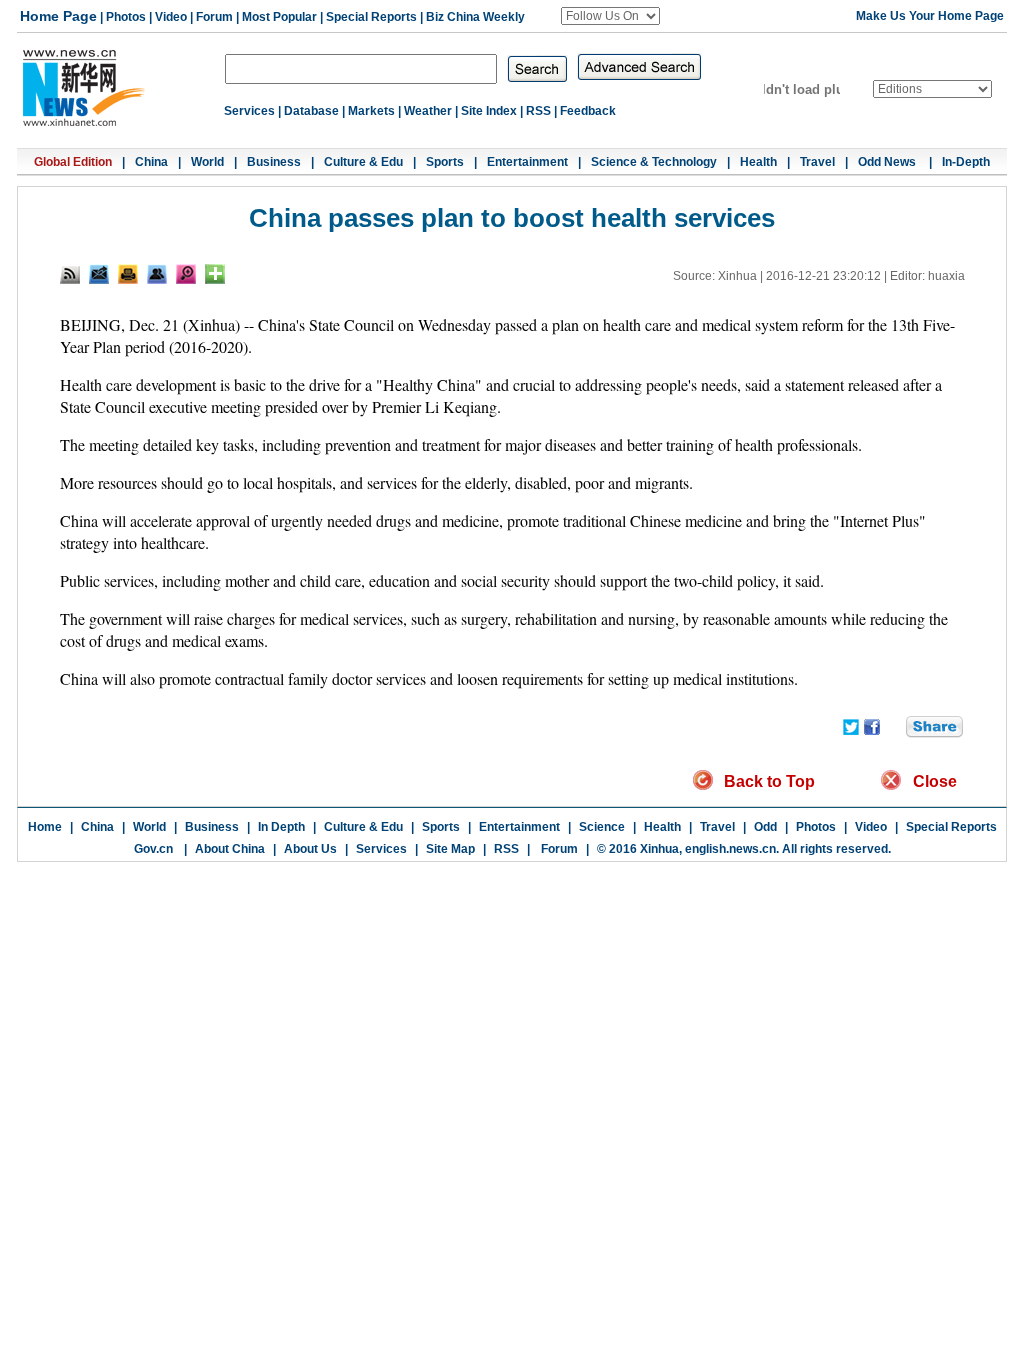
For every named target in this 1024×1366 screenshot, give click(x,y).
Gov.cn (153, 849)
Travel (817, 162)
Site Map (450, 849)
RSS (538, 111)
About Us (310, 849)
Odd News (888, 162)
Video (171, 17)
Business (274, 162)
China (151, 162)
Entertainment (527, 162)
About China (230, 849)
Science (602, 827)
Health (758, 162)
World (207, 162)
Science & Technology (654, 162)
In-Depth (966, 162)
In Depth (281, 827)
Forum (214, 17)
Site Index (489, 111)
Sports (445, 162)
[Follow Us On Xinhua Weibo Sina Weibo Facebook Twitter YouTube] (610, 16)
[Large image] (186, 274)
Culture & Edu (363, 162)
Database (311, 111)
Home (45, 827)
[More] (215, 274)
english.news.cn (730, 849)
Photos (126, 17)
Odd (765, 827)
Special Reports (371, 17)
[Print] (128, 274)
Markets (371, 111)
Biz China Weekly (475, 17)
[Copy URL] (157, 274)
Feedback (588, 111)
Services (249, 111)
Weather (428, 111)
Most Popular (279, 17)
